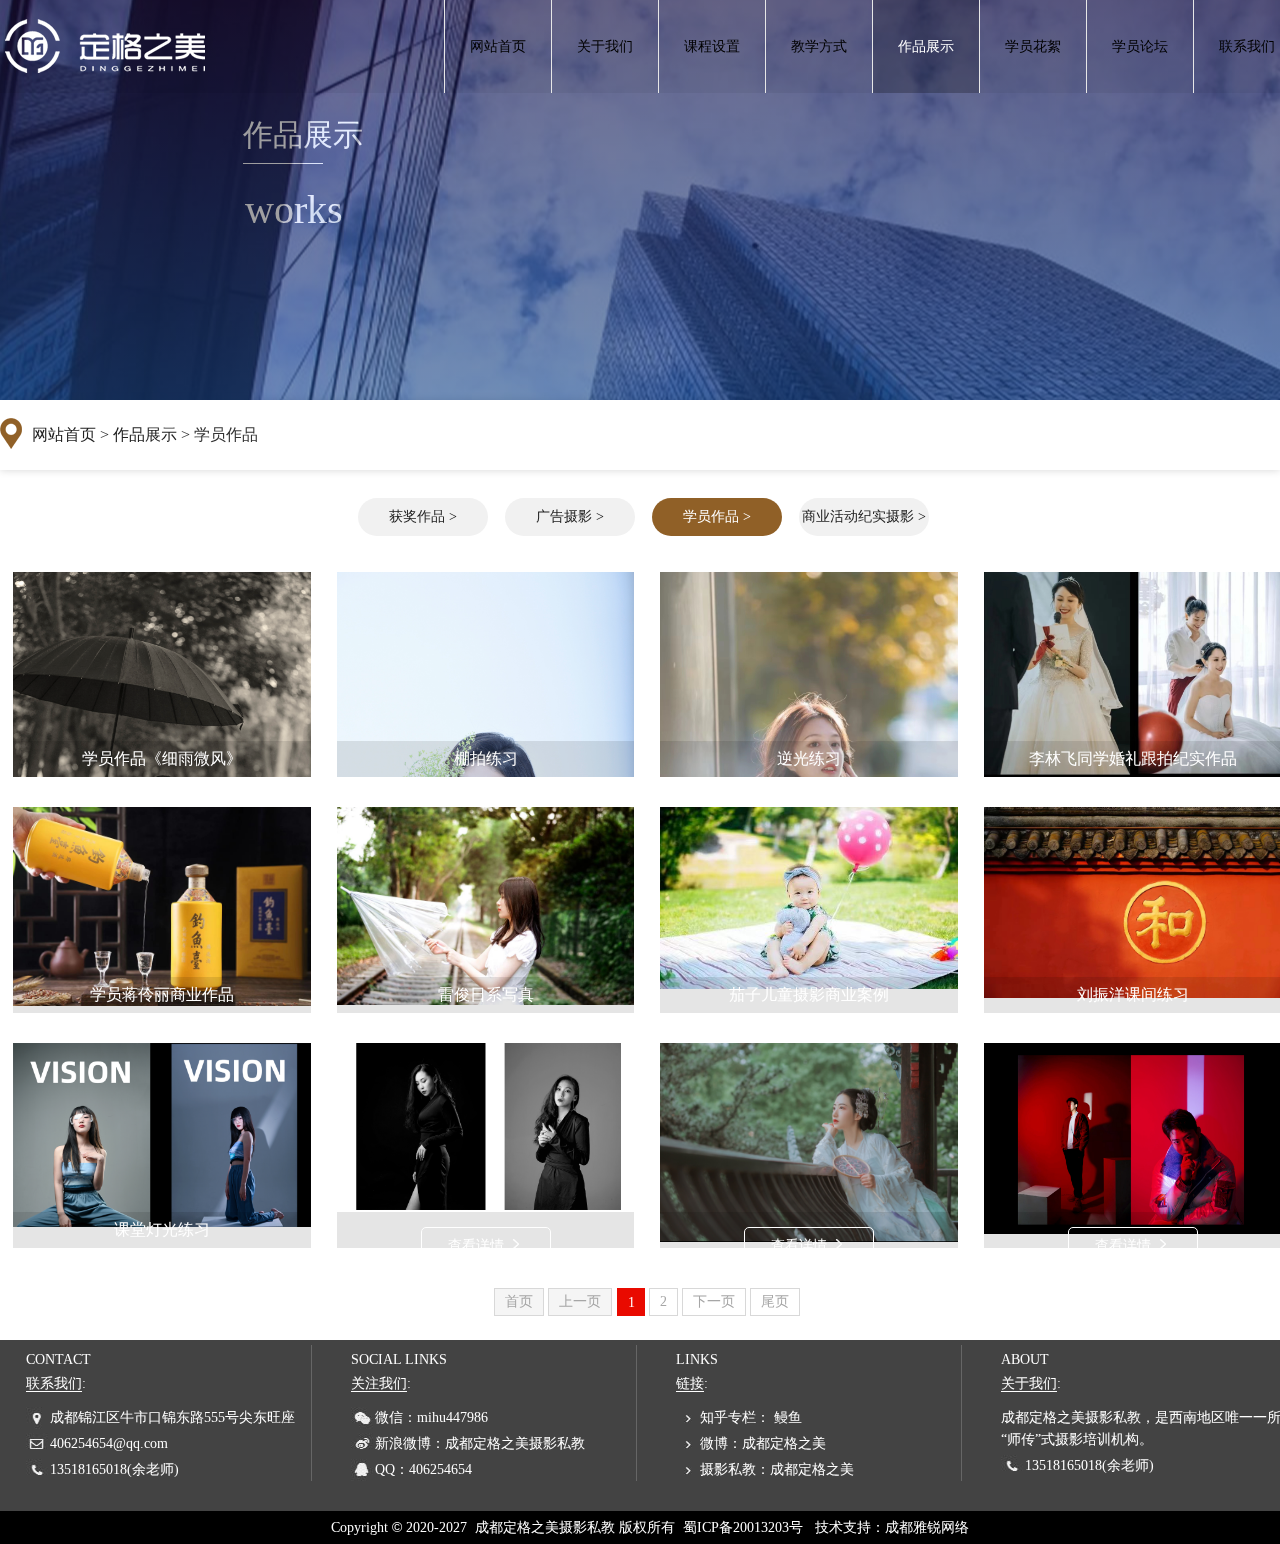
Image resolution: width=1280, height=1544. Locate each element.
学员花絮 (1033, 46)
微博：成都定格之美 (763, 1443)
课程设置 (712, 46)
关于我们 (605, 46)
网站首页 (498, 46)
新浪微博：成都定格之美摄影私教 (480, 1443)
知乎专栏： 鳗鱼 (751, 1417)
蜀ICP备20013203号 (743, 1527)
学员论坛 (1140, 46)
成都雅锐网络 (927, 1527)
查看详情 (478, 1245)
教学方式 (819, 46)
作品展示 (926, 46)
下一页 (714, 1301)
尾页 (775, 1301)
